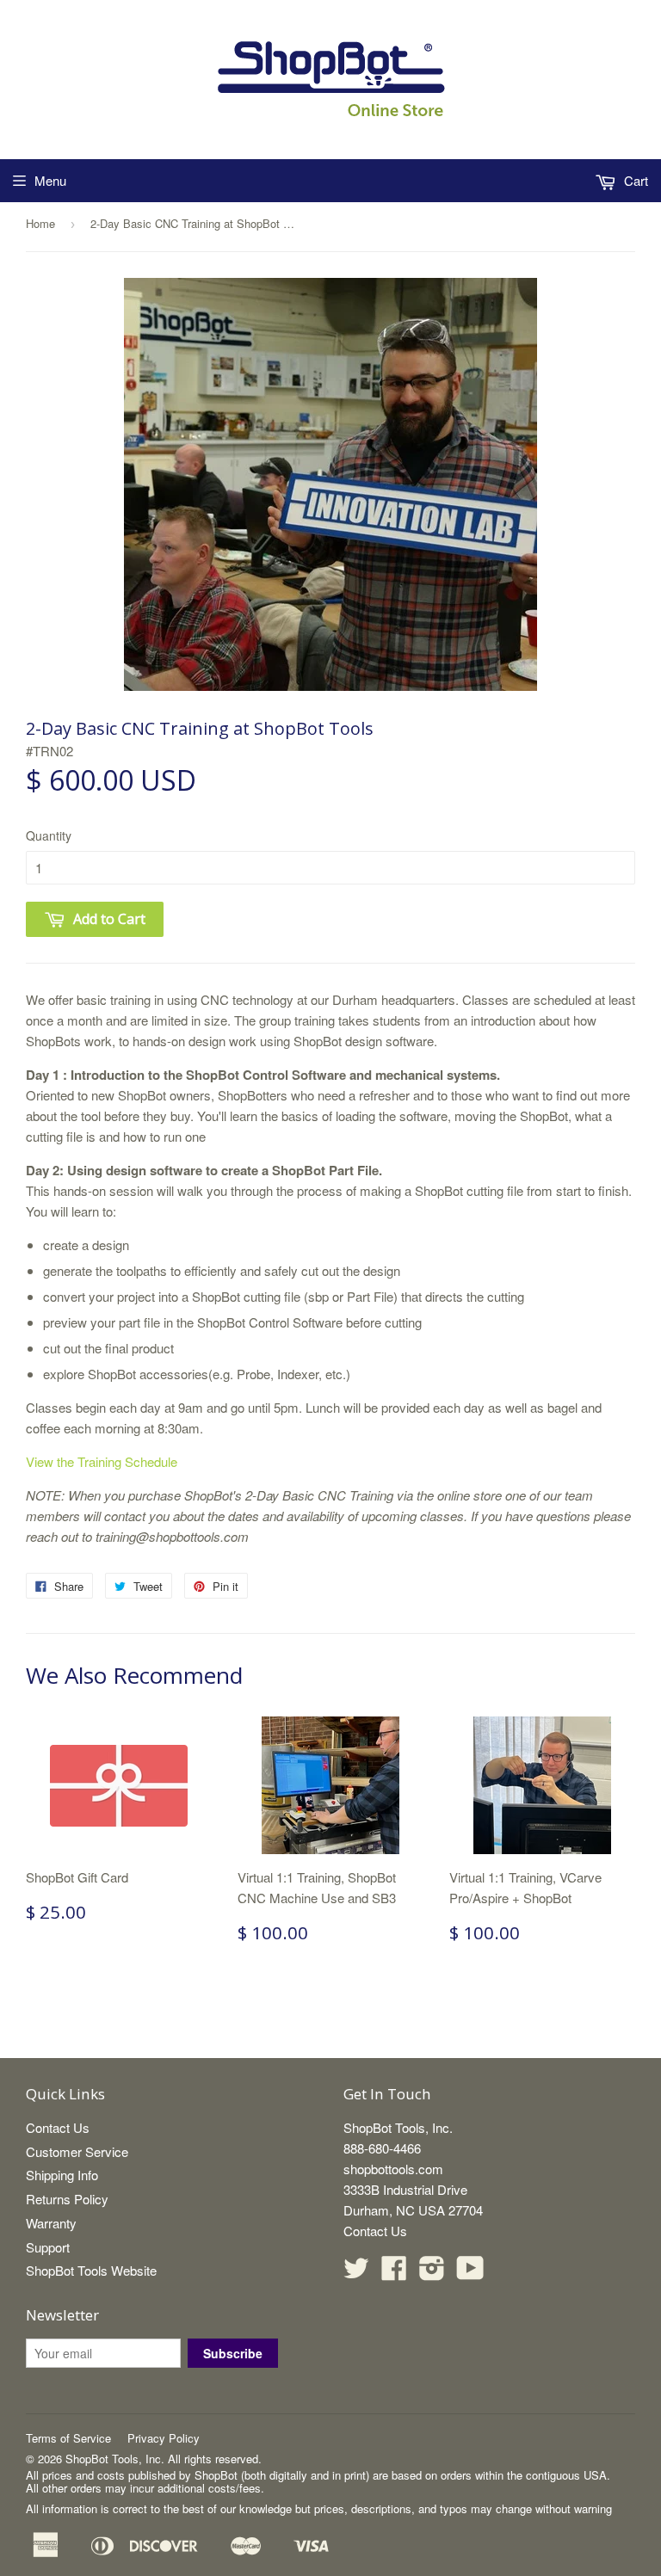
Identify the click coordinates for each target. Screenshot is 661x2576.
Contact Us (58, 2127)
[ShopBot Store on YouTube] (470, 2273)
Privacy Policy (164, 2438)
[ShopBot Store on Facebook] (394, 2273)
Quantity (49, 835)
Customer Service (77, 2151)
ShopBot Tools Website (91, 2270)
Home (40, 223)
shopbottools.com (393, 2169)
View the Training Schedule (102, 1461)
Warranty (51, 2223)
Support (48, 2247)
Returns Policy (67, 2199)
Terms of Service (68, 2438)
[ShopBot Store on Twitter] (356, 2273)
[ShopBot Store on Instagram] (432, 2273)
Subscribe (233, 2353)
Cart (634, 180)
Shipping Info (62, 2175)
